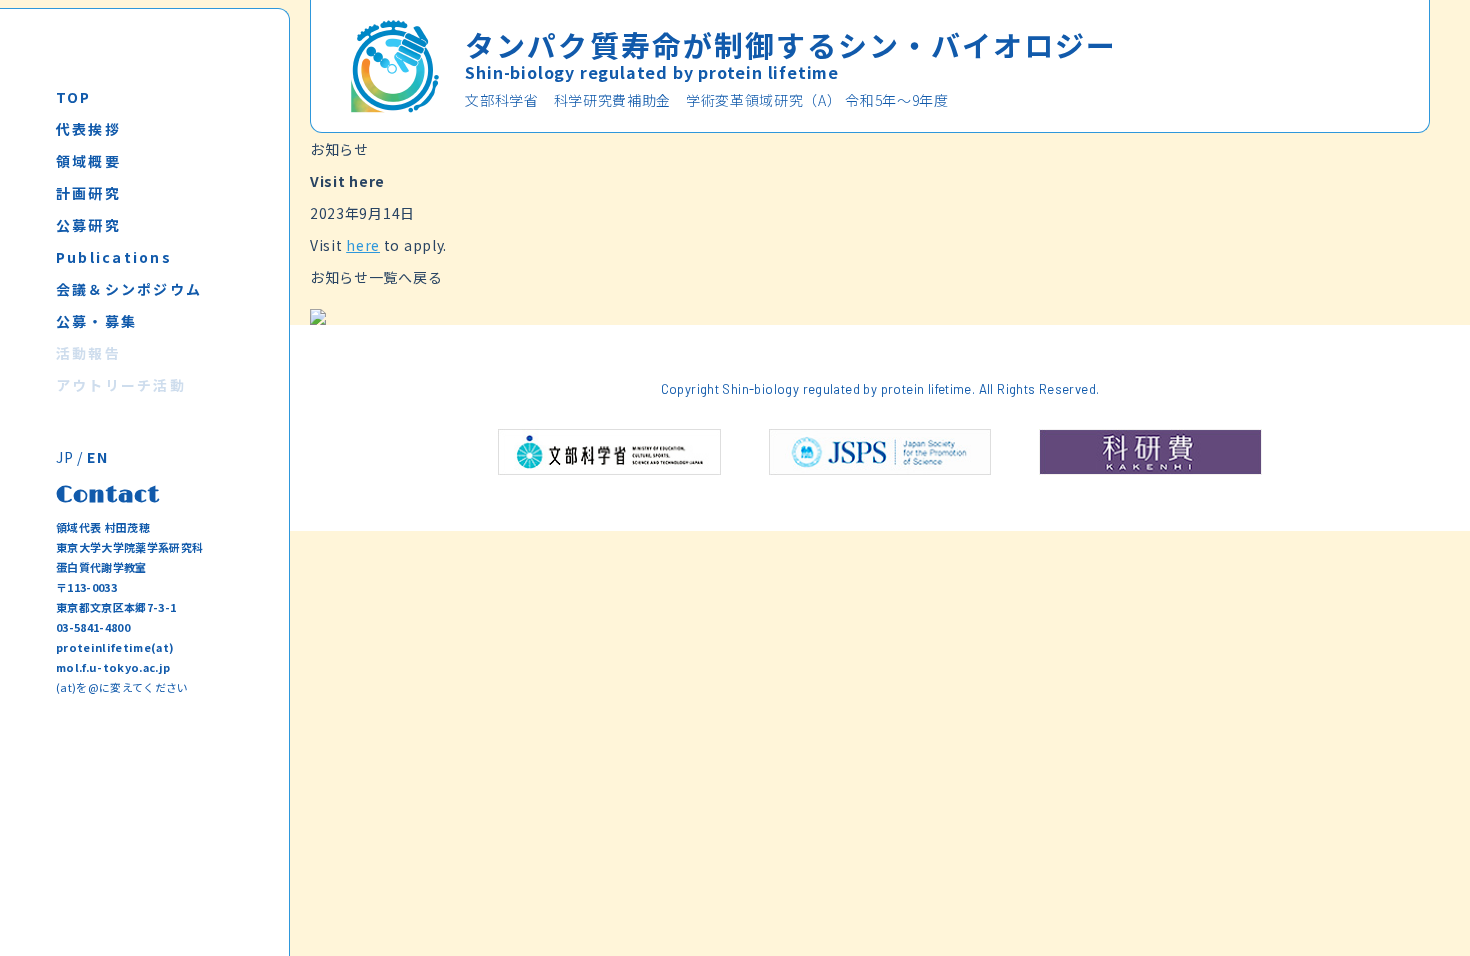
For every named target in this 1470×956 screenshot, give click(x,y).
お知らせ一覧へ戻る (376, 277)
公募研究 (88, 225)
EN (98, 457)
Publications (114, 257)
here (363, 245)
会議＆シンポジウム (129, 289)
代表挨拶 (88, 129)
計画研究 (88, 193)
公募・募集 (96, 321)
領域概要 (88, 161)
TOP (74, 97)
